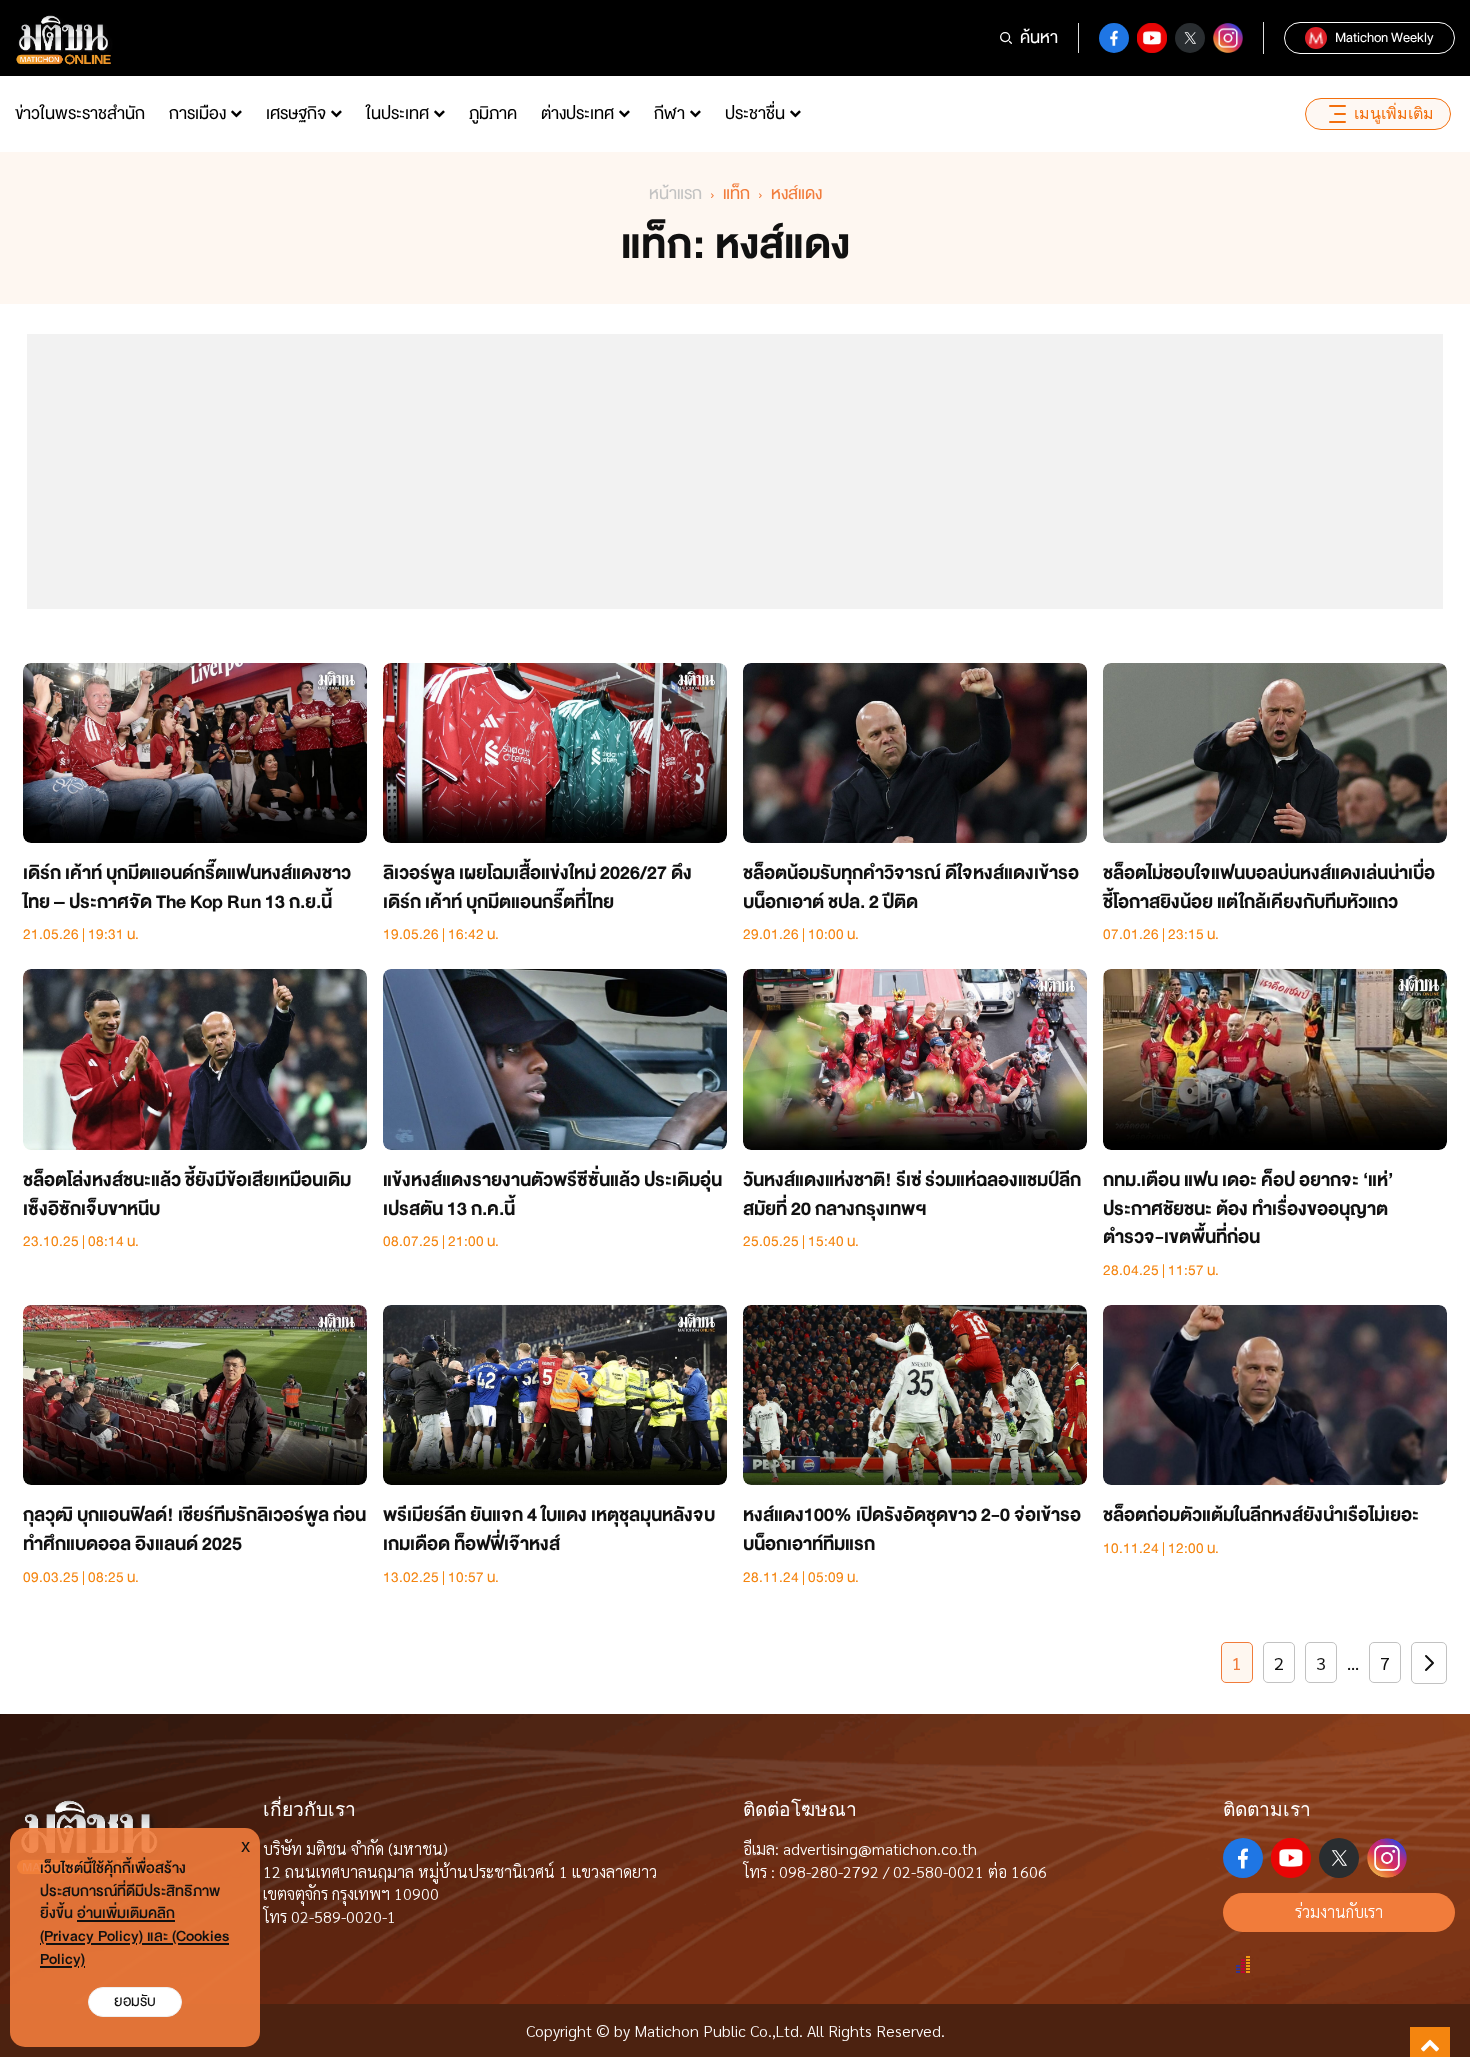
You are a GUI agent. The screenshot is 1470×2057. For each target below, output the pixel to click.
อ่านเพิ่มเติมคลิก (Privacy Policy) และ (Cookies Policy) (134, 1936)
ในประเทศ (397, 113)
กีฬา (669, 113)
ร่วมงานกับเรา (1339, 1911)
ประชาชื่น (755, 113)
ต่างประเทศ (577, 113)
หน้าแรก (675, 193)
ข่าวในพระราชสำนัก (80, 113)
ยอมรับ (135, 2001)
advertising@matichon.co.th (880, 1848)
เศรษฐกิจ (296, 113)
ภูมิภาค (493, 113)
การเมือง (197, 113)
